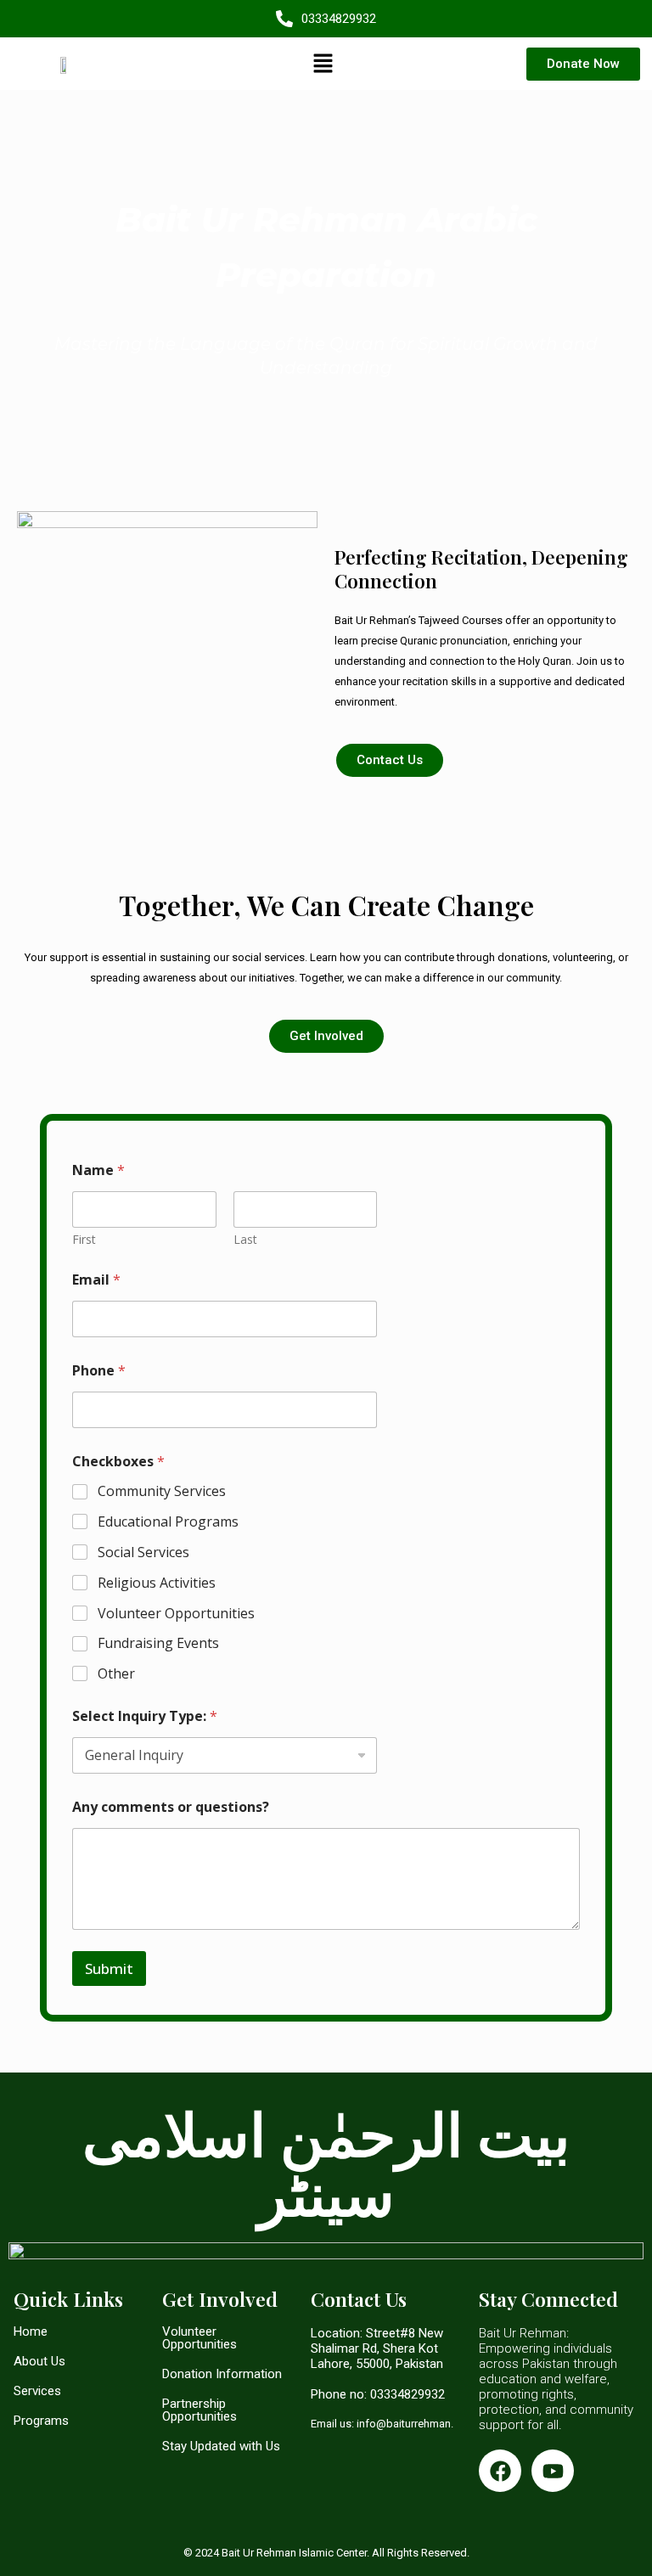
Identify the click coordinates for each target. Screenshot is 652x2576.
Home (31, 2331)
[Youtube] (553, 2471)
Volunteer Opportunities (176, 1614)
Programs (41, 2421)
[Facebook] (500, 2471)
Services (37, 2391)
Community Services (162, 1491)
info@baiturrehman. (405, 2424)
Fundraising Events (158, 1643)
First (84, 1239)
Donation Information (222, 2374)
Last (245, 1239)
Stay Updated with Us (221, 2446)
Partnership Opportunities (200, 2410)
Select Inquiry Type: (145, 1716)
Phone (99, 1371)
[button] (323, 64)
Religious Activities (157, 1583)
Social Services (143, 1552)
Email (96, 1280)
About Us (39, 2361)
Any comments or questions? (171, 1807)
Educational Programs (168, 1522)
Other (116, 1674)
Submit (109, 1969)
